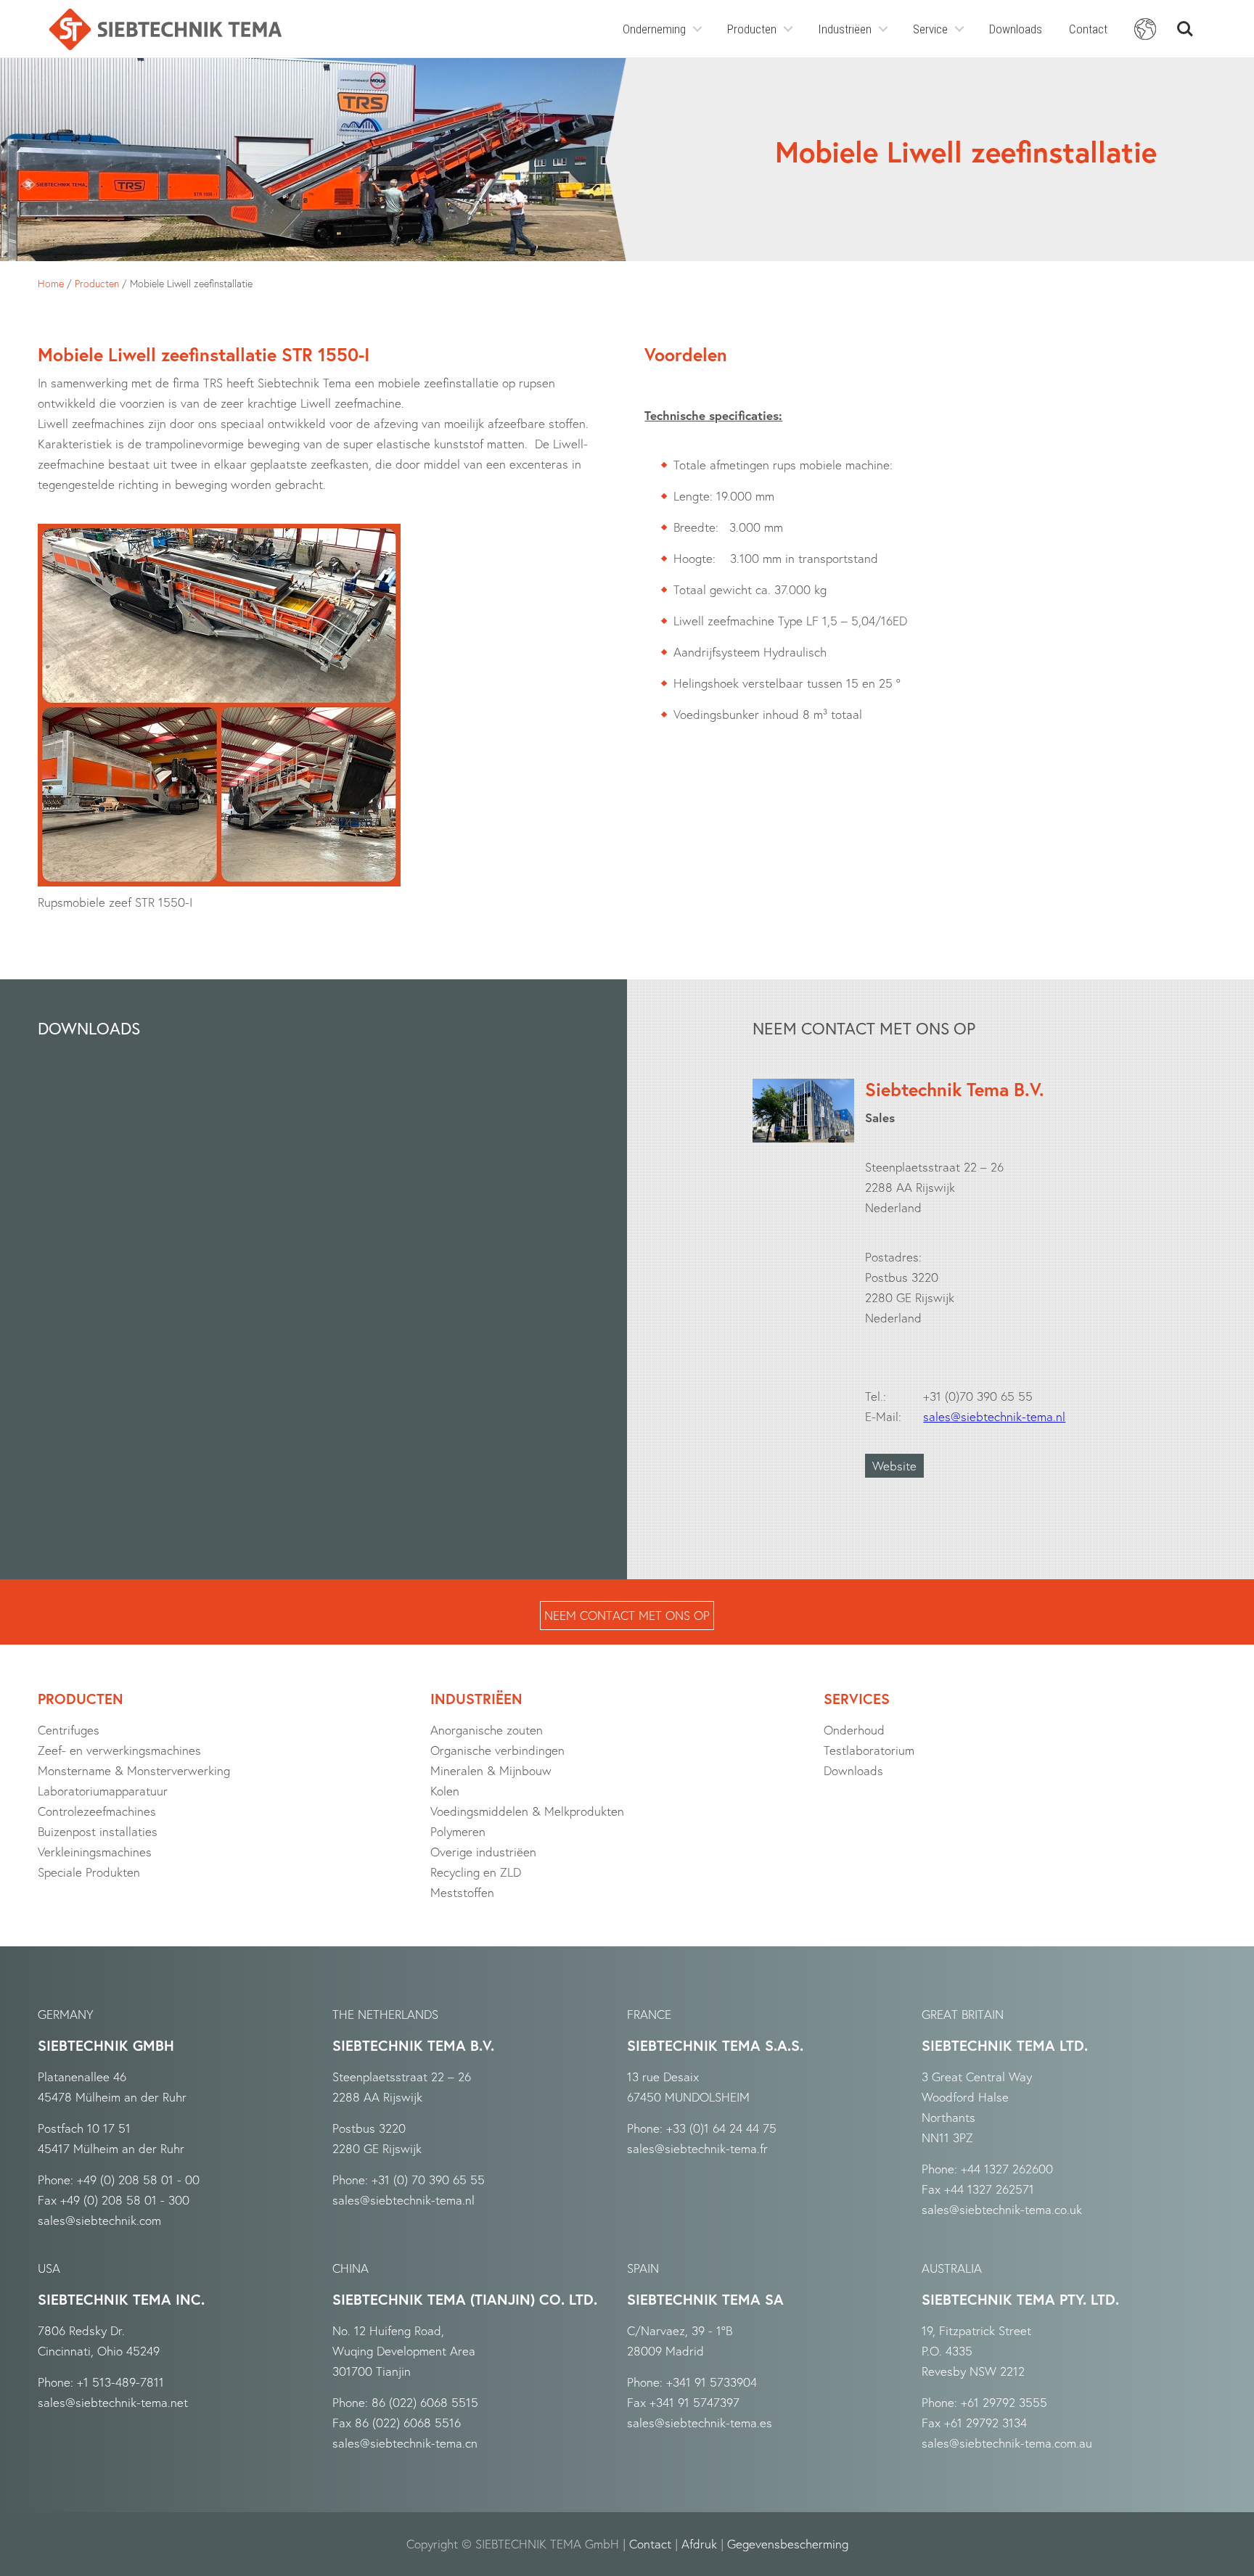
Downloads (1016, 29)
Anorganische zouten (487, 1730)
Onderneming (654, 29)
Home (51, 283)
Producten (752, 29)
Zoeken (1185, 23)
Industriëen (845, 29)
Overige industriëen (483, 1852)
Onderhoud (854, 1730)
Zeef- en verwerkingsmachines (119, 1750)
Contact (1088, 29)
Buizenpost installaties (98, 1831)
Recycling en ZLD (476, 1872)
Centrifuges (69, 1730)
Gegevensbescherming (788, 2544)
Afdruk (699, 2544)
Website (894, 1466)
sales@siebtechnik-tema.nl (994, 1416)
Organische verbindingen (497, 1750)
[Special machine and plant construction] (165, 29)
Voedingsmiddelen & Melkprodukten (527, 1811)
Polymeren (458, 1831)
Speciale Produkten (89, 1872)
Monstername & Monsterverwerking (134, 1770)
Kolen (445, 1791)
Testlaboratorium (869, 1750)
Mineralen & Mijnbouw (491, 1770)
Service (930, 29)
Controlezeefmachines (97, 1811)
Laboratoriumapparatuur (103, 1791)
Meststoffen (462, 1892)
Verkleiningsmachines (95, 1852)
